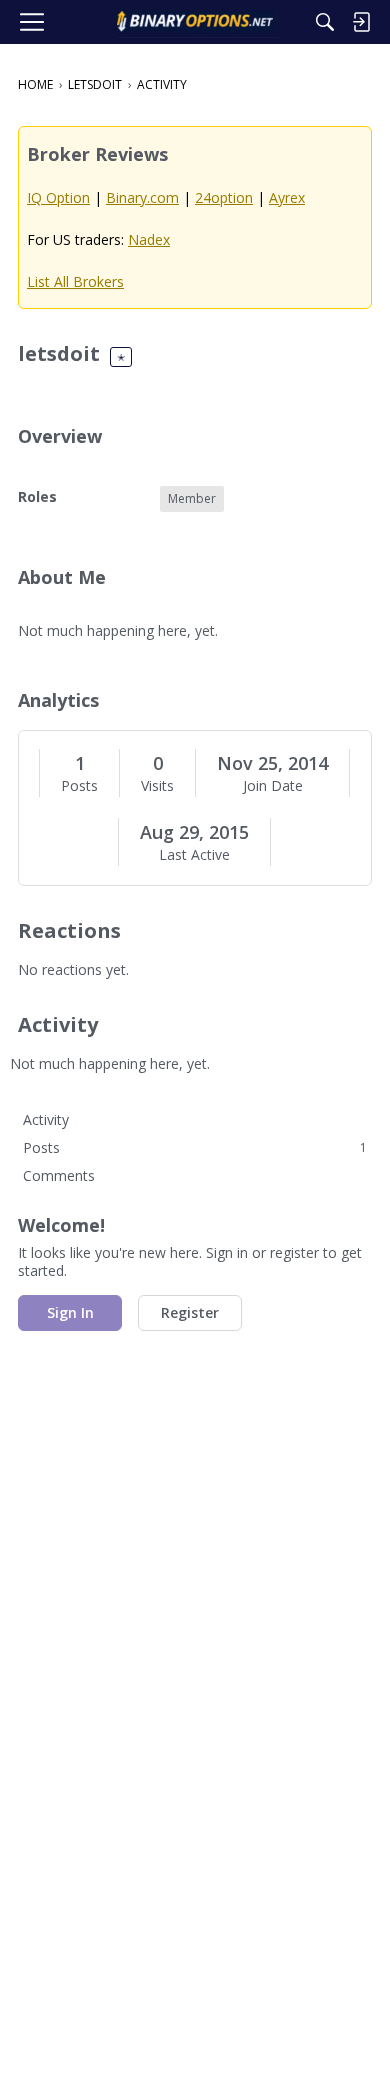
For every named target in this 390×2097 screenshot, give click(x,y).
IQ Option (58, 197)
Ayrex (287, 197)
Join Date (273, 786)
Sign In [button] (70, 1312)
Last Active (194, 855)
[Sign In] (361, 22)
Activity (46, 1119)
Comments (59, 1175)
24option (224, 197)
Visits (157, 786)
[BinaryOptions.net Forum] (194, 22)
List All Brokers (75, 281)
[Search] (325, 22)
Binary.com (142, 197)
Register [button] (190, 1312)
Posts (79, 786)
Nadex (149, 239)
